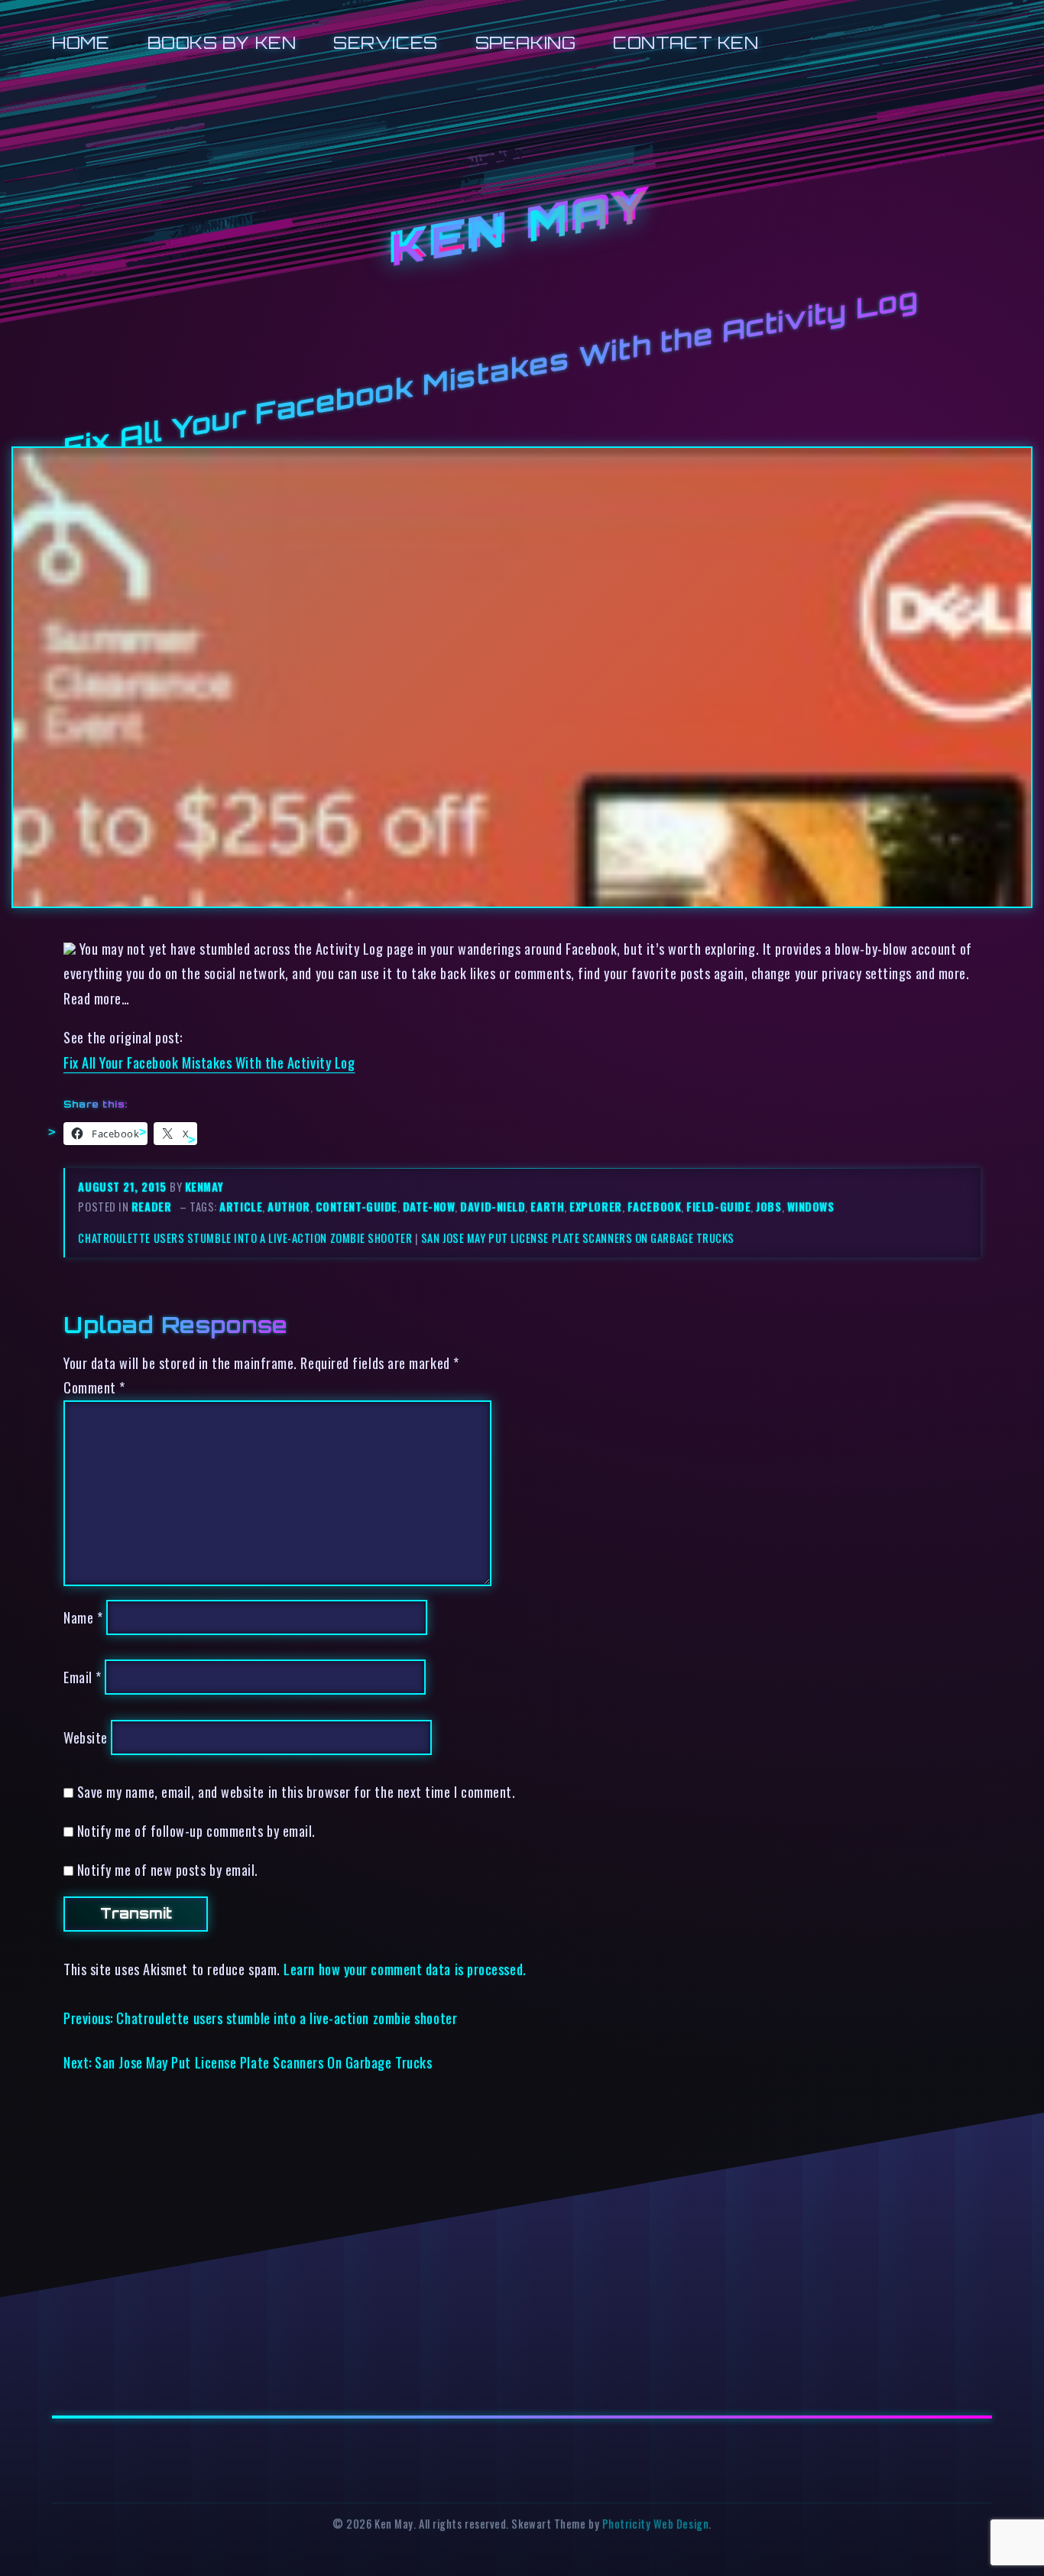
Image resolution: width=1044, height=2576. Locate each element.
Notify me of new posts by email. (168, 1869)
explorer (595, 1207)
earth (547, 1207)
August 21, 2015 (124, 1187)
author (289, 1207)
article (241, 1207)
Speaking (525, 42)
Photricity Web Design (655, 2524)
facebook (654, 1207)
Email (83, 1677)
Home (81, 42)
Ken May (522, 229)
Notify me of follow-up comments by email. (196, 1830)
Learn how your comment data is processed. (405, 1969)
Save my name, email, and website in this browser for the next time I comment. (297, 1791)
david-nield (493, 1207)
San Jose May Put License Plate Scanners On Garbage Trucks (578, 1238)
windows (811, 1207)
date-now (429, 1207)
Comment (94, 1387)
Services (385, 42)
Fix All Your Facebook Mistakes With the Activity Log (209, 1062)
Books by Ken (222, 42)
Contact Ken (686, 42)
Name (83, 1617)
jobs (768, 1207)
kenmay (204, 1187)
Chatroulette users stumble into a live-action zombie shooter (245, 1238)
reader (151, 1207)
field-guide (718, 1207)
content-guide (357, 1207)
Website (86, 1737)
